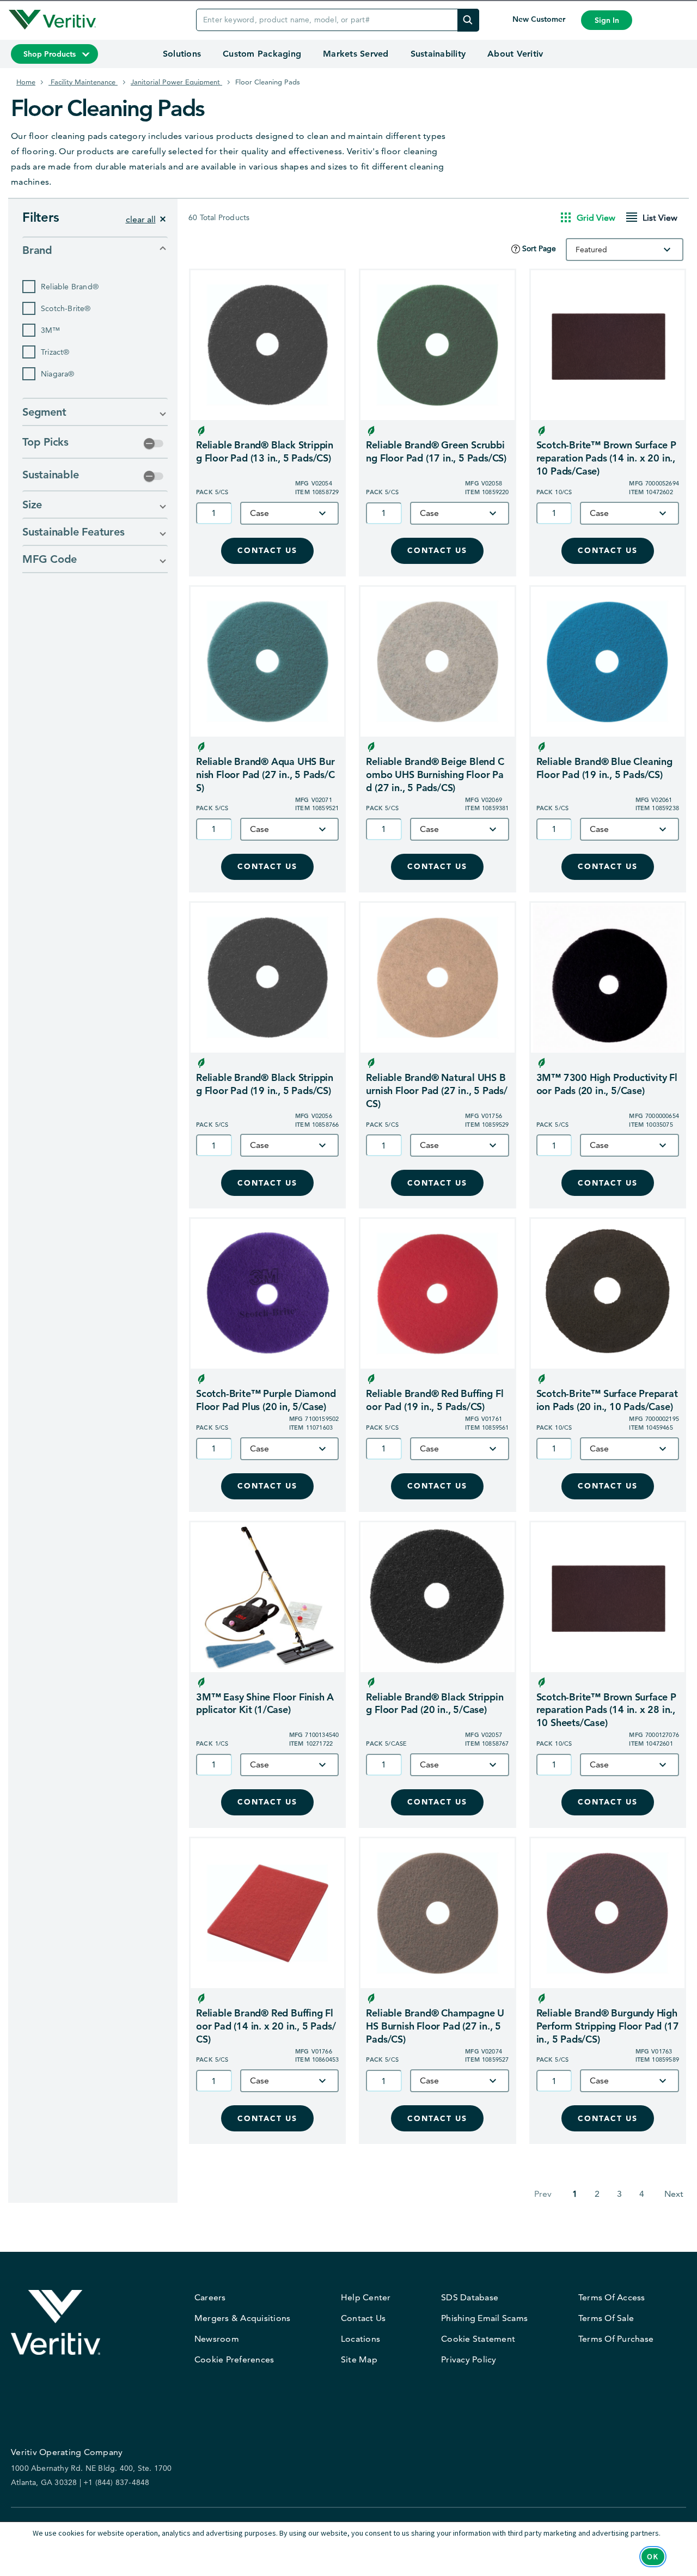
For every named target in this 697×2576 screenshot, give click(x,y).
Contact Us (267, 551)
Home (26, 82)
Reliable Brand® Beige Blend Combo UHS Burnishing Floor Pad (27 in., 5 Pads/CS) (435, 774)
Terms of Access (612, 2297)
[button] (95, 250)
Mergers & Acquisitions (243, 2318)
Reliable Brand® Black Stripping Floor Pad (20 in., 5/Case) (435, 1703)
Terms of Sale (606, 2318)
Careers (210, 2297)
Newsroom (217, 2339)
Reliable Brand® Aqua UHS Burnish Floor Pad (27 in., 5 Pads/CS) (265, 774)
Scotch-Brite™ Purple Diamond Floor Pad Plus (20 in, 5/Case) (266, 1400)
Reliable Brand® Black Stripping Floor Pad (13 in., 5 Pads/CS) (265, 451)
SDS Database (470, 2297)
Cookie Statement (478, 2339)
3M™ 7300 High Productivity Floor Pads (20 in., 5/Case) (607, 1084)
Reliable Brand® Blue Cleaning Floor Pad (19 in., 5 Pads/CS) (604, 768)
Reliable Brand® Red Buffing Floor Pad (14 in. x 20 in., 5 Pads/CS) (266, 2026)
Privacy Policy (469, 2359)
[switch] (154, 443)
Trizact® (55, 352)
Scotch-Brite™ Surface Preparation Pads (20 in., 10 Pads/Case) (607, 1400)
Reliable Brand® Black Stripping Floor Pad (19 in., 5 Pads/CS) (265, 1084)
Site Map (359, 2359)
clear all (141, 219)
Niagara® (58, 374)
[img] (468, 20)
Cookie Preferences (234, 2359)
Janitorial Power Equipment (176, 82)
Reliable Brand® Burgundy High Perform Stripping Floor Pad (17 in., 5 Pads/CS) (608, 2026)
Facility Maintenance (83, 82)
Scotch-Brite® (66, 308)
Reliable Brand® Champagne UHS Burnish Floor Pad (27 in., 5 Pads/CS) (435, 2026)
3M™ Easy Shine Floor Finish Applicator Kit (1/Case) (265, 1703)
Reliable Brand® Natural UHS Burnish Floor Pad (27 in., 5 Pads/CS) (436, 1090)
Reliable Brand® (70, 287)
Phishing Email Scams (484, 2318)
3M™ (51, 330)
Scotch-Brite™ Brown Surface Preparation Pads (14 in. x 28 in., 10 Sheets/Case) (606, 1710)
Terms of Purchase (616, 2339)
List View (660, 218)
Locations (360, 2339)
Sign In (607, 20)
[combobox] (625, 250)
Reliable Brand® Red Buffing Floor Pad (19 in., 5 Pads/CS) (435, 1400)
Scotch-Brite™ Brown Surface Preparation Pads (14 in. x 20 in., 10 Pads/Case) (606, 458)
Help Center (366, 2297)
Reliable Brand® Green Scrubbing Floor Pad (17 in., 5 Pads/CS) (436, 451)
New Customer (540, 19)
